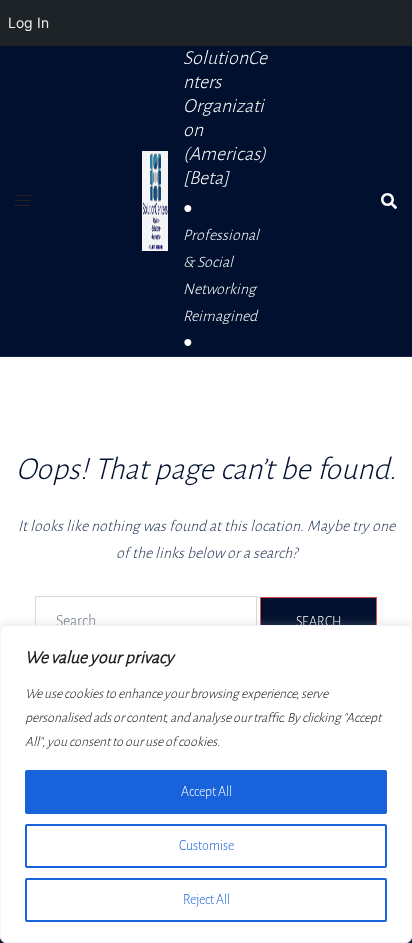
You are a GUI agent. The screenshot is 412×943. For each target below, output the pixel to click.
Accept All (206, 792)
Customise (206, 846)
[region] (206, 784)
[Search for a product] (389, 201)
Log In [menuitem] (28, 22)
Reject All (206, 900)
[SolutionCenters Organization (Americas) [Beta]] (155, 201)
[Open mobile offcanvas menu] (23, 201)
